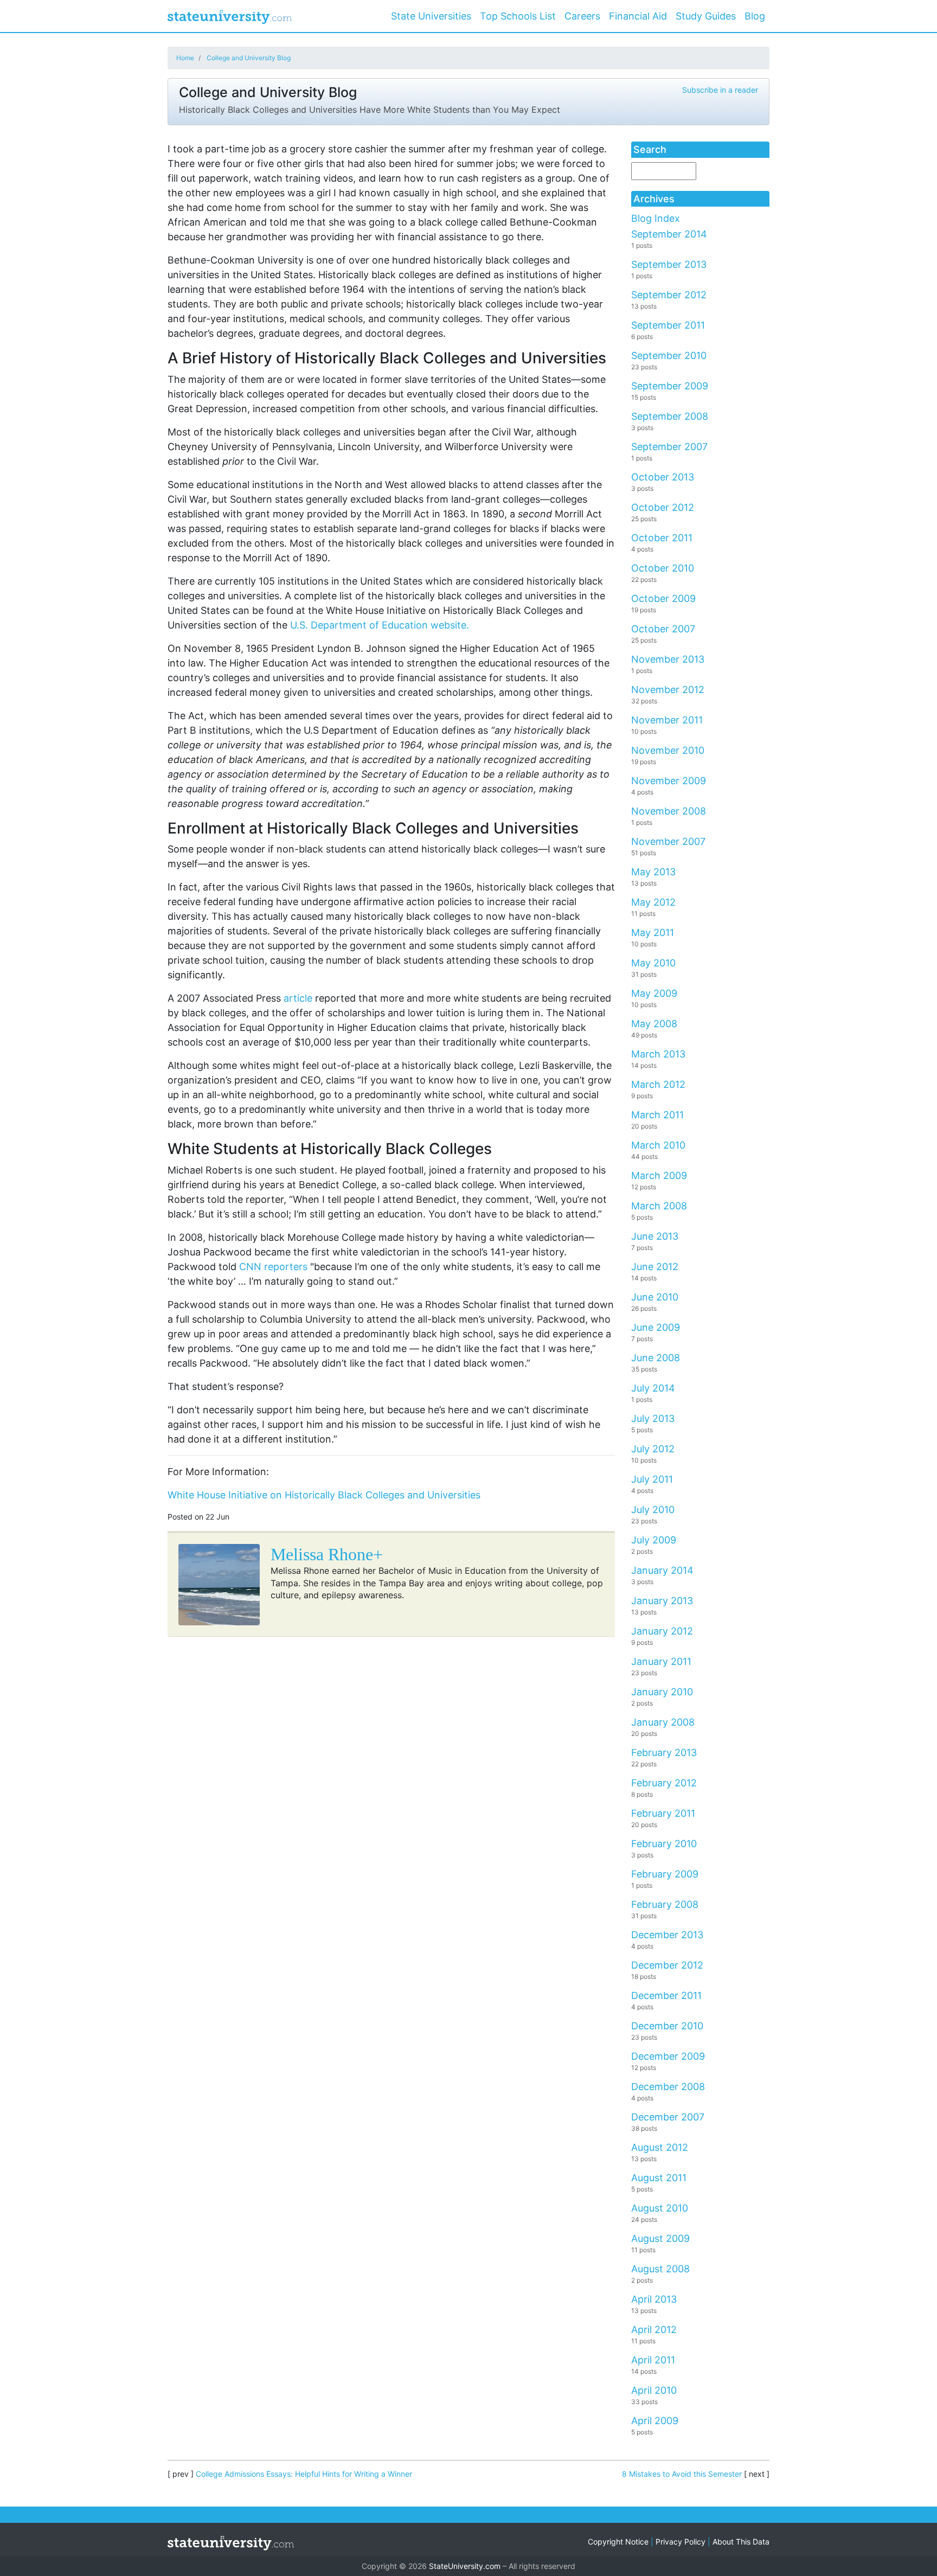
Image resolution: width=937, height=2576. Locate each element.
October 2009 (663, 598)
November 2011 (667, 720)
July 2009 (654, 1540)
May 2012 (653, 902)
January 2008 (663, 1722)
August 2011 (659, 2178)
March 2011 (657, 1115)
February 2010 (664, 1844)
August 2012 (660, 2147)
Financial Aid (638, 16)
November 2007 (668, 841)
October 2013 (663, 477)
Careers (582, 16)
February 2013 (664, 1752)
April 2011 (653, 2360)
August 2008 (660, 2269)
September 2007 (669, 447)
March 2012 (658, 1084)
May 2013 (653, 872)
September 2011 (668, 325)
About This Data (741, 2542)
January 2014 (662, 1570)
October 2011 (662, 538)
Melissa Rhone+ (327, 1554)
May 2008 (654, 1024)
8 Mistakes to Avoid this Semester (682, 2474)
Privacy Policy (681, 2542)
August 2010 (660, 2208)
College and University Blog (249, 58)
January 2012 (662, 1631)
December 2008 (668, 2087)
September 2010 (669, 355)
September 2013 (669, 264)
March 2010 (658, 1145)
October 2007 (663, 629)
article (298, 998)
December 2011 (666, 1995)
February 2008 (665, 1904)
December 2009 (668, 2056)
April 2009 (655, 2421)
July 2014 (653, 1388)
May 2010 (653, 963)
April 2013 (654, 2299)
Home (185, 58)
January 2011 (661, 1661)
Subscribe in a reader (720, 90)
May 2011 (653, 933)
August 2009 (660, 2238)
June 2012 (655, 1267)
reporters (273, 1267)
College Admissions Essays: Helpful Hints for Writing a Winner (304, 2474)
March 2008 (659, 1206)
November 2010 (668, 750)
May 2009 (654, 993)
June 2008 (656, 1358)
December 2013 (667, 1935)
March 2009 (659, 1175)
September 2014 (669, 234)
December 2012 (667, 1965)
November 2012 (668, 690)
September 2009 (670, 386)
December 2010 (667, 2026)
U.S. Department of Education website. (380, 625)
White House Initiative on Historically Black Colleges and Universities (324, 1495)
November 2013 (668, 659)
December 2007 (668, 2117)
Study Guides (706, 16)
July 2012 (653, 1449)
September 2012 (669, 295)
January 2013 (662, 1601)
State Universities (431, 16)
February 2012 (664, 1783)
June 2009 (656, 1327)
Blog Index (656, 218)
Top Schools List (518, 16)
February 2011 (663, 1813)
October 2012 (663, 507)
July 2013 (653, 1418)
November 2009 (669, 781)
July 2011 (652, 1479)
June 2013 (655, 1236)
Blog (755, 16)
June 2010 (655, 1297)
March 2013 (658, 1054)
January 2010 (662, 1692)
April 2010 (654, 2390)
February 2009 (665, 1874)
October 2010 (663, 568)
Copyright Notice (618, 2542)
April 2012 (654, 2330)
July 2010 (653, 1510)
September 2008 (670, 416)
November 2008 (669, 811)
